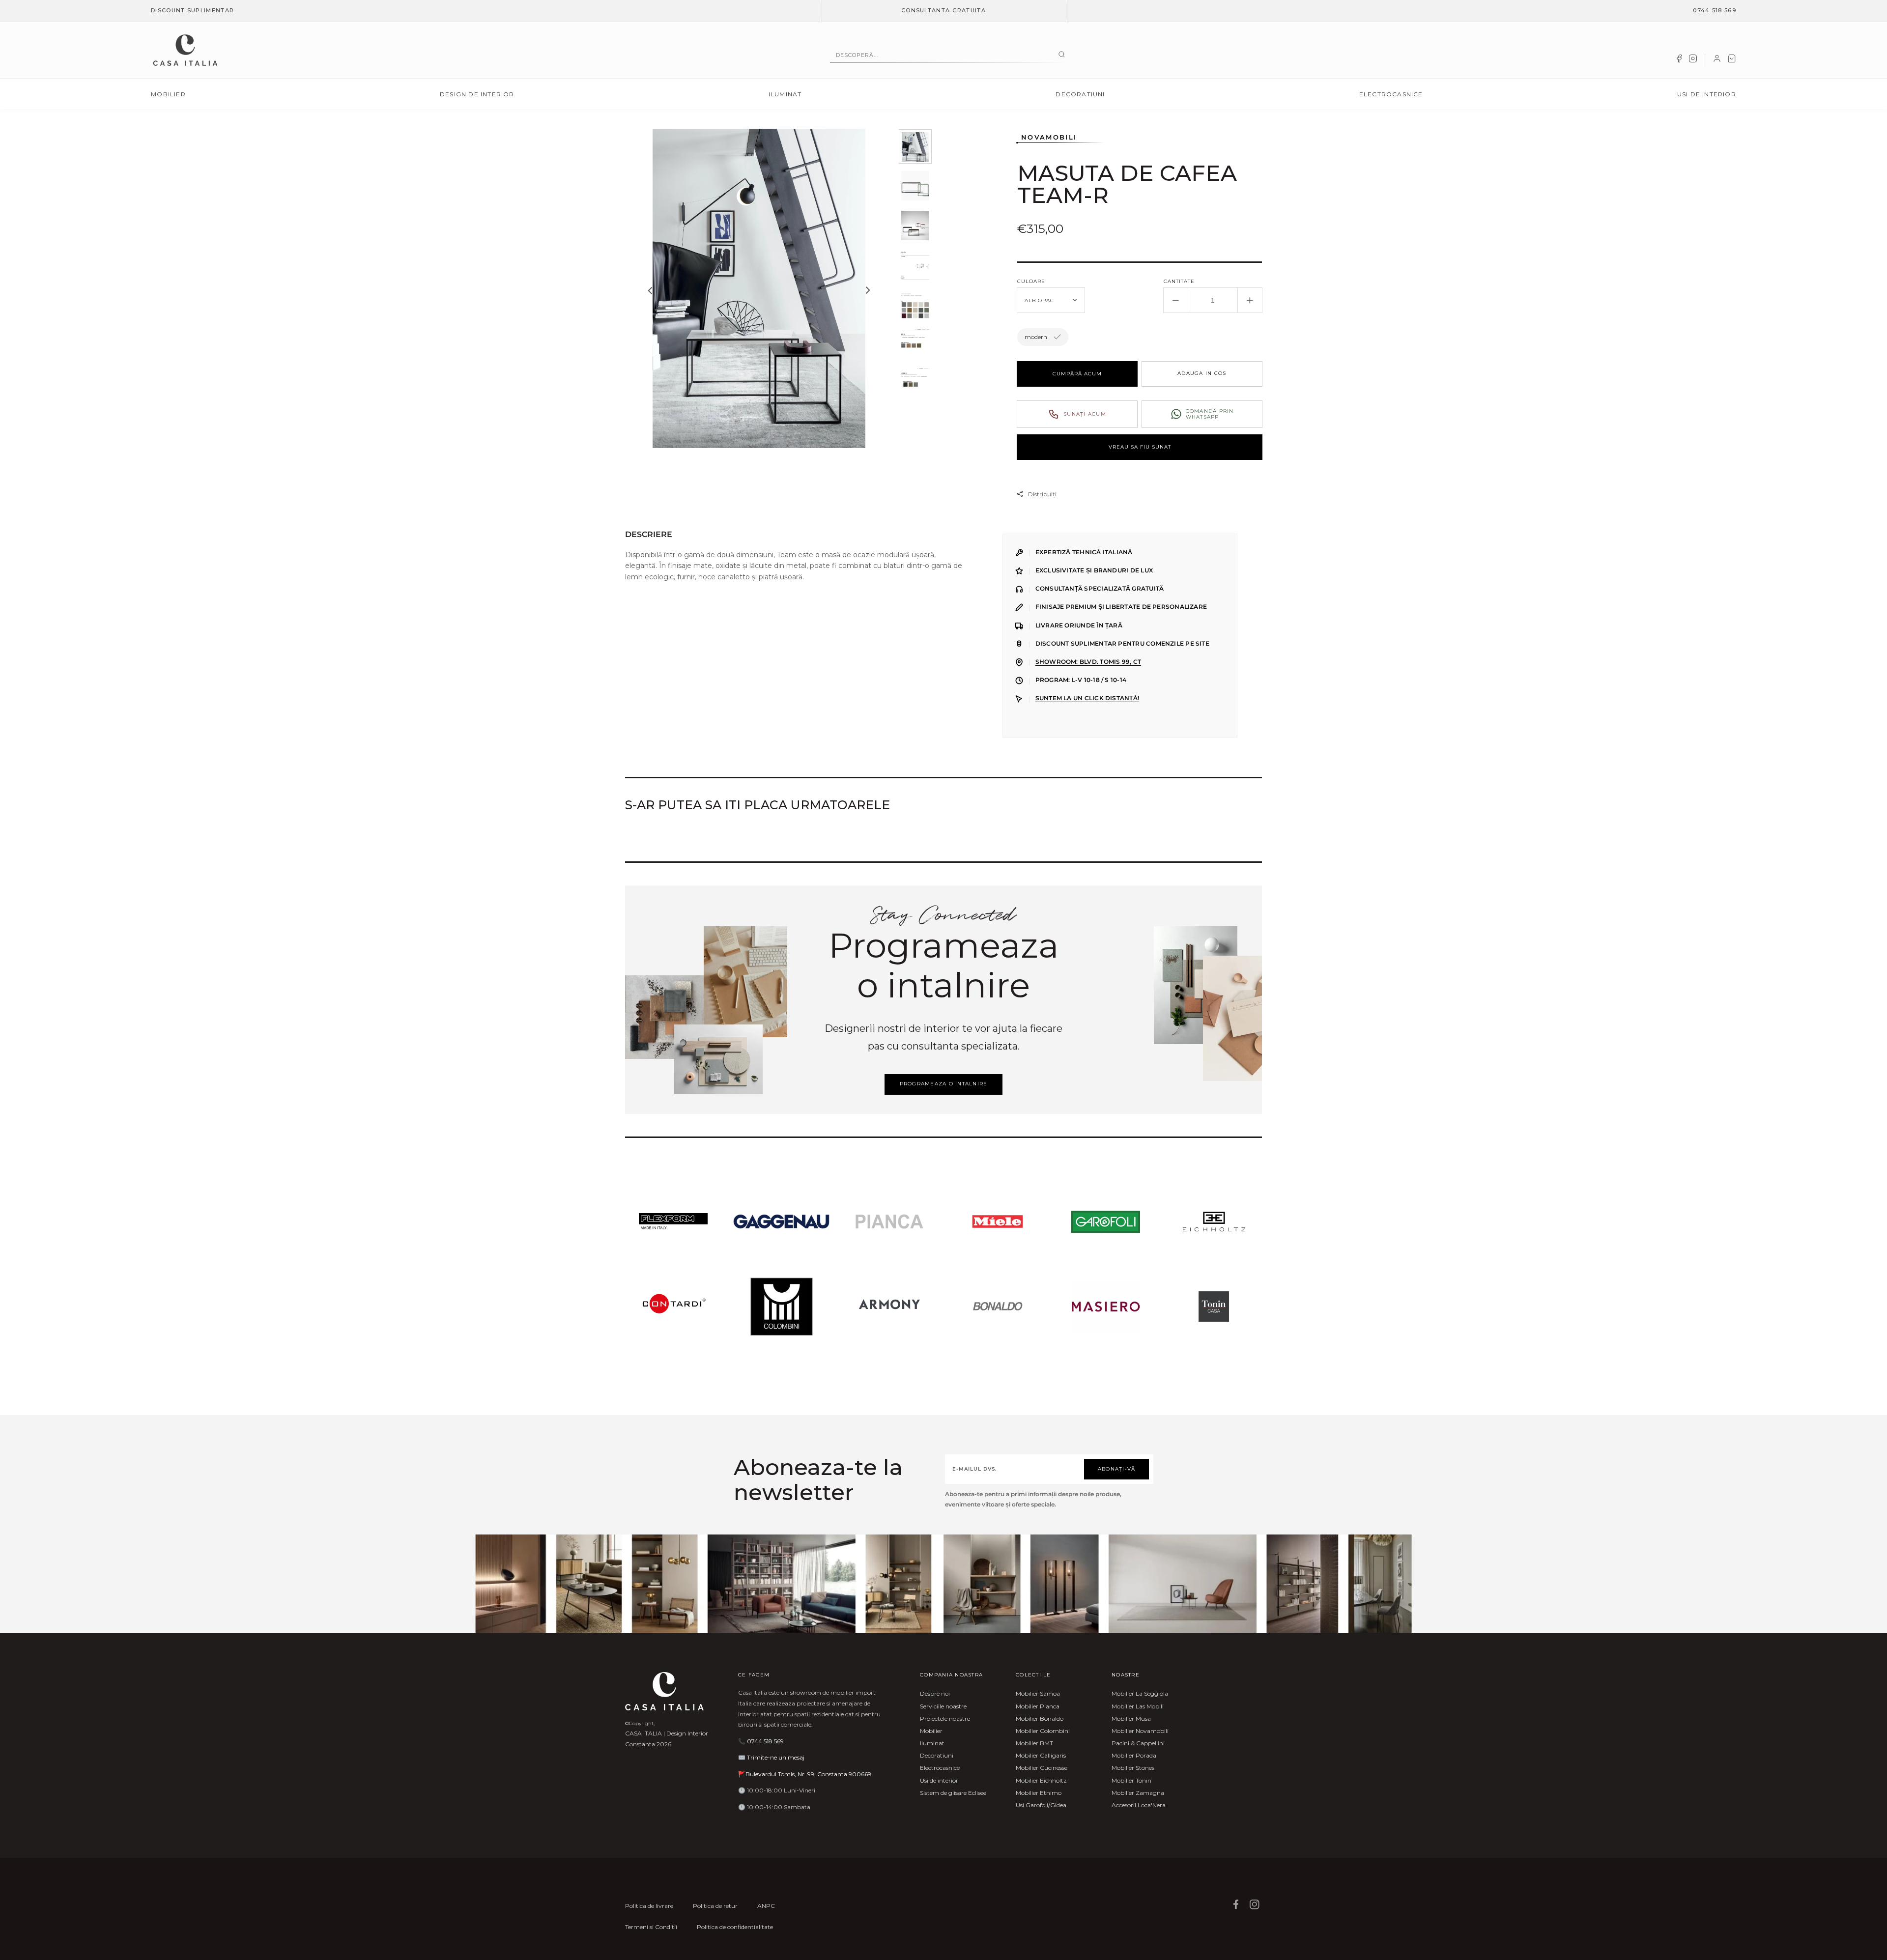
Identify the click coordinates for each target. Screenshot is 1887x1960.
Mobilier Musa (1131, 1719)
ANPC (766, 1906)
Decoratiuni (1080, 94)
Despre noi (935, 1693)
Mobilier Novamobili (1140, 1731)
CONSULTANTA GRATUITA (943, 10)
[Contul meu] (1717, 60)
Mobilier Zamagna (1138, 1793)
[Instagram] (1693, 60)
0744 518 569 (1715, 10)
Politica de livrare (649, 1906)
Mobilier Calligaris (1041, 1755)
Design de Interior (477, 94)
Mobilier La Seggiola (1140, 1693)
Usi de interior (1707, 94)
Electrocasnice (1391, 94)
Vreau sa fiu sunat (1140, 447)
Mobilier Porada (1134, 1755)
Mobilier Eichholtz (1041, 1780)
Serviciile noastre (943, 1706)
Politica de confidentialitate (735, 1927)
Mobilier (168, 94)
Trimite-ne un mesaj (776, 1757)
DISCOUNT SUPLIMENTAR (192, 10)
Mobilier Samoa (1038, 1693)
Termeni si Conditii (651, 1927)
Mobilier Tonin (1131, 1780)
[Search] (1062, 55)
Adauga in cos (1202, 373)
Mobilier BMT (1034, 1743)
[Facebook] (1679, 60)
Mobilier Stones (1133, 1768)
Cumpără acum (1077, 374)
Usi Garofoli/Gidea (1041, 1805)
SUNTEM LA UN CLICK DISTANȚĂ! (1087, 698)
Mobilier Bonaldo (1040, 1719)
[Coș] (1732, 60)
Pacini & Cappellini (1138, 1743)
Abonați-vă (1117, 1469)
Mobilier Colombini (1043, 1731)
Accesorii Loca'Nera (1139, 1805)
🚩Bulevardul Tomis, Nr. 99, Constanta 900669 (805, 1774)
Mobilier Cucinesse (1042, 1768)
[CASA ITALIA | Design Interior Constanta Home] (185, 50)
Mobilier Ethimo (1039, 1793)
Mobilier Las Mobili (1138, 1706)
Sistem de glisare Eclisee (953, 1793)
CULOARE (1031, 281)
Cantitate (1179, 281)
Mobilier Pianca (1038, 1706)
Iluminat (785, 94)
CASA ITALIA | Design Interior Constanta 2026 (667, 1739)
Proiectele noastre (945, 1719)
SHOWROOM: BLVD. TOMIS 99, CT (1088, 662)
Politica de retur (715, 1906)
